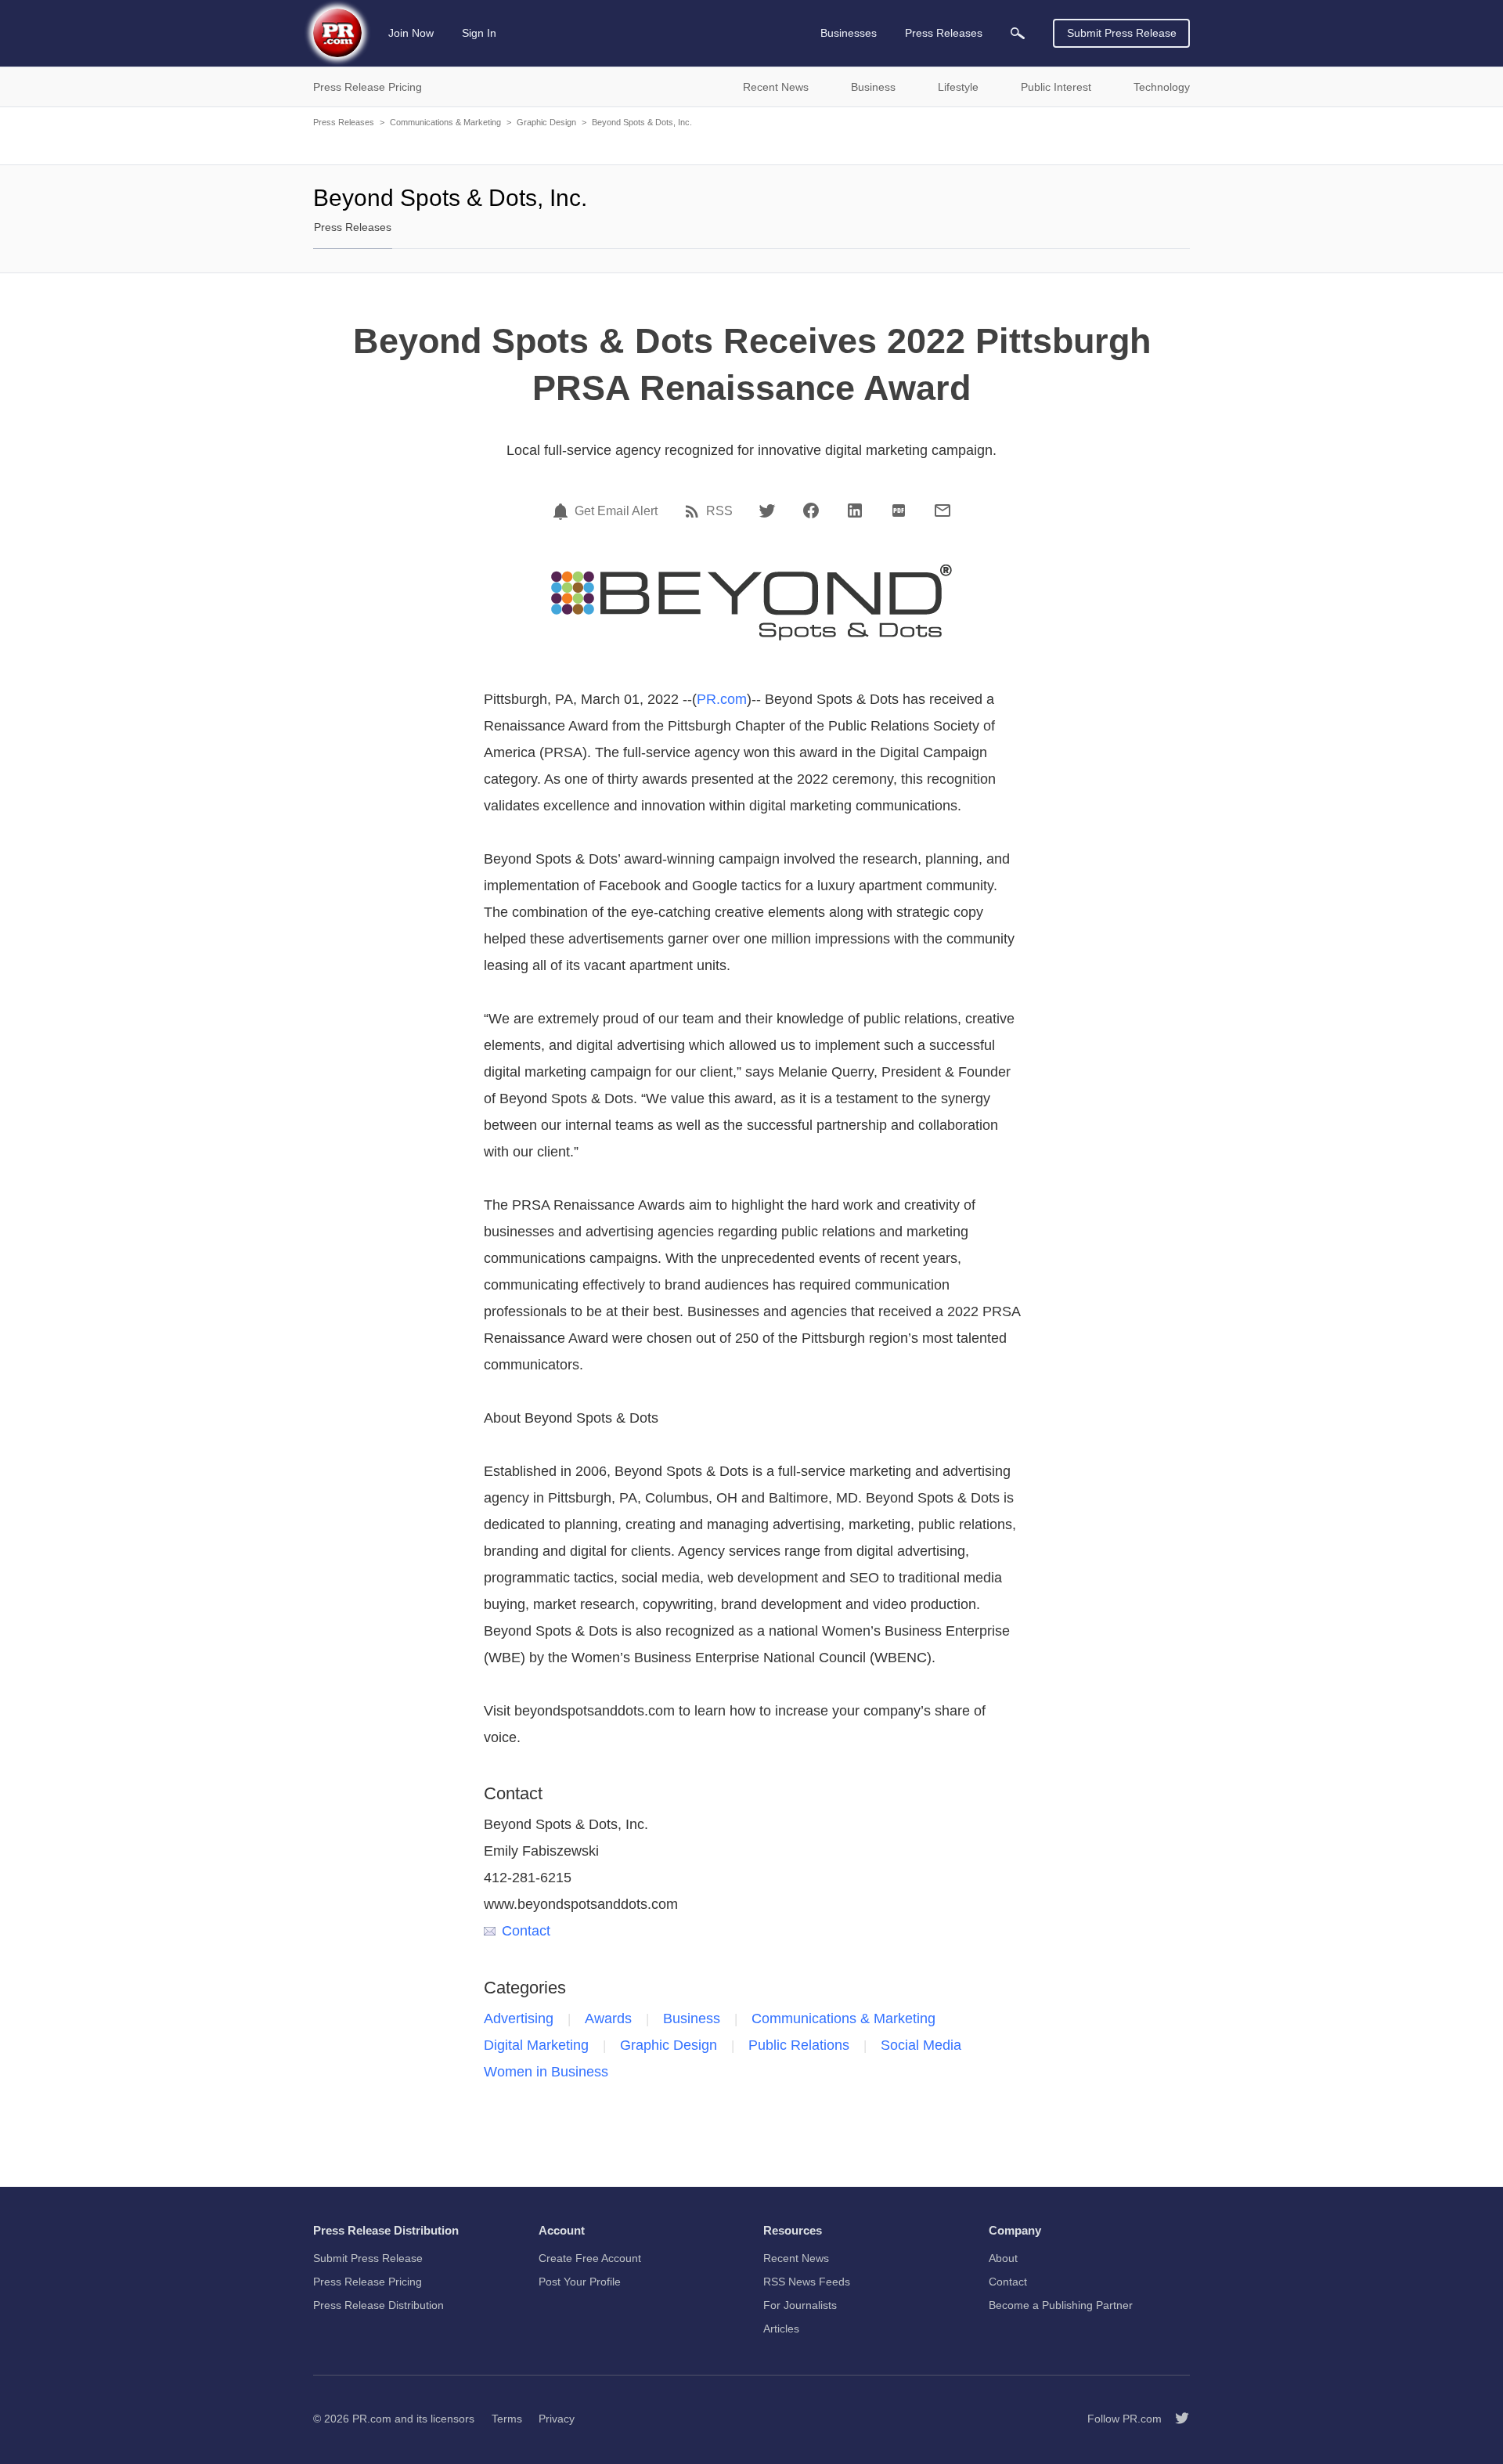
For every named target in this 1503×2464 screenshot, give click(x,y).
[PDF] (899, 510)
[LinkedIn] (855, 510)
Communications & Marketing (445, 122)
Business (692, 2018)
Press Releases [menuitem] (944, 33)
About (1003, 2258)
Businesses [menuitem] (849, 33)
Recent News (796, 2258)
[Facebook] (811, 510)
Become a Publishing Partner (1061, 2305)
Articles (781, 2329)
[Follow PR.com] (1176, 2419)
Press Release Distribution (378, 2305)
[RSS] (694, 511)
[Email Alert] (563, 511)
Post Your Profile (580, 2282)
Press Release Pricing (368, 2282)
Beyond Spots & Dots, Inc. (642, 122)
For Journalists (800, 2305)
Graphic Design (546, 122)
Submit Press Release (1122, 33)
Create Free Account (590, 2258)
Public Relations (799, 2045)
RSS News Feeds (807, 2282)
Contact (526, 1931)
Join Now (411, 33)
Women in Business (546, 2072)
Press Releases (344, 122)
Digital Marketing (536, 2045)
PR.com (722, 699)
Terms (507, 2419)
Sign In (479, 33)
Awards (608, 2018)
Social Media (921, 2045)
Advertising (519, 2018)
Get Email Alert (616, 511)
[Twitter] (767, 510)
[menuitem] (1018, 33)
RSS (719, 511)
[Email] (943, 510)
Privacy (557, 2419)
